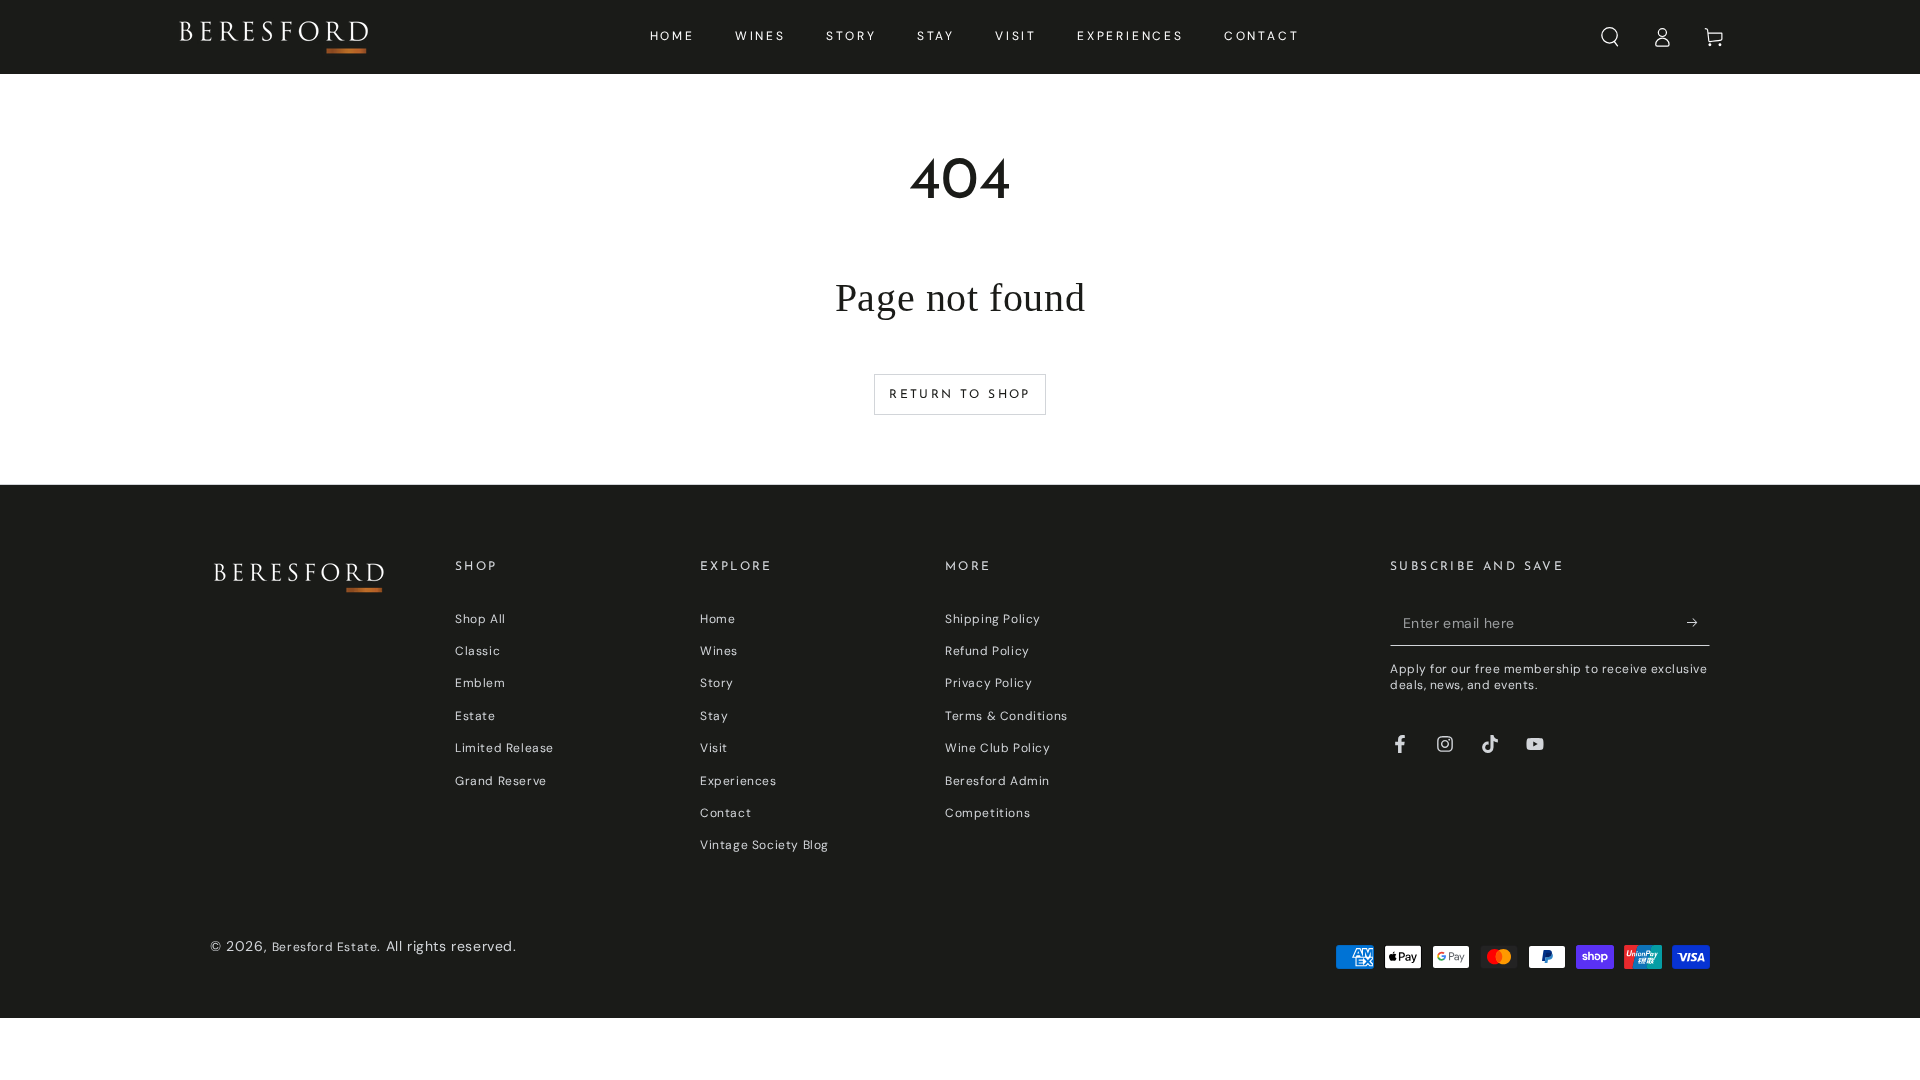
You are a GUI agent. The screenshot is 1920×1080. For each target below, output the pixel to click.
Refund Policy (987, 651)
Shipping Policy (993, 619)
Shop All (480, 619)
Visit (714, 748)
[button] (1610, 37)
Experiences (738, 781)
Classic (477, 651)
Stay (714, 716)
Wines (719, 651)
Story (717, 683)
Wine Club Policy (998, 748)
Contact (725, 813)
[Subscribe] (1698, 623)
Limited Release (504, 748)
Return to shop (960, 395)
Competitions (987, 813)
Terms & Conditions (1006, 716)
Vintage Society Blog (764, 845)
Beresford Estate (325, 947)
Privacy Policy (988, 683)
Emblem (480, 683)
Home (717, 619)
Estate (475, 716)
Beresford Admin (997, 781)
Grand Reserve (501, 781)
